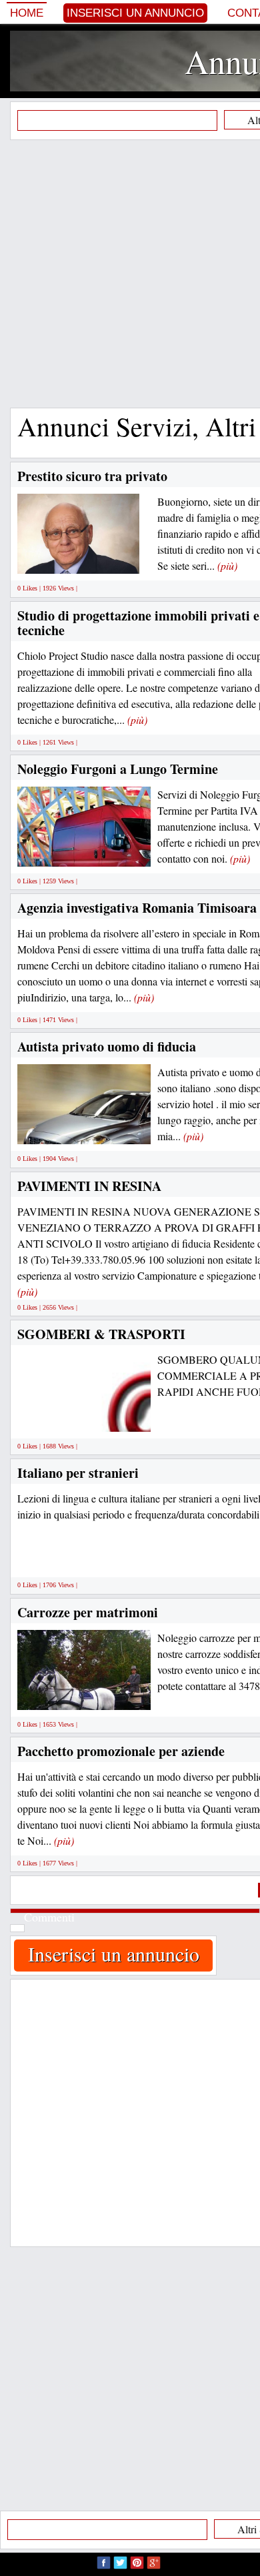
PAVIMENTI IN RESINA (89, 1186)
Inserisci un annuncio (135, 13)
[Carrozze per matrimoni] (106, 1694)
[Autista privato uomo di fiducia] (106, 1129)
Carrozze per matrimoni (88, 1612)
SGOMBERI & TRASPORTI (101, 1334)
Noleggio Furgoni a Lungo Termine (118, 769)
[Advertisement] (130, 274)
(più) (227, 565)
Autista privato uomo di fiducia (107, 1046)
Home (27, 13)
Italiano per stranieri (78, 1473)
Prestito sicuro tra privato (92, 476)
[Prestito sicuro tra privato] (78, 559)
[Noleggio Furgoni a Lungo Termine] (121, 851)
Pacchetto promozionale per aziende (121, 1751)
